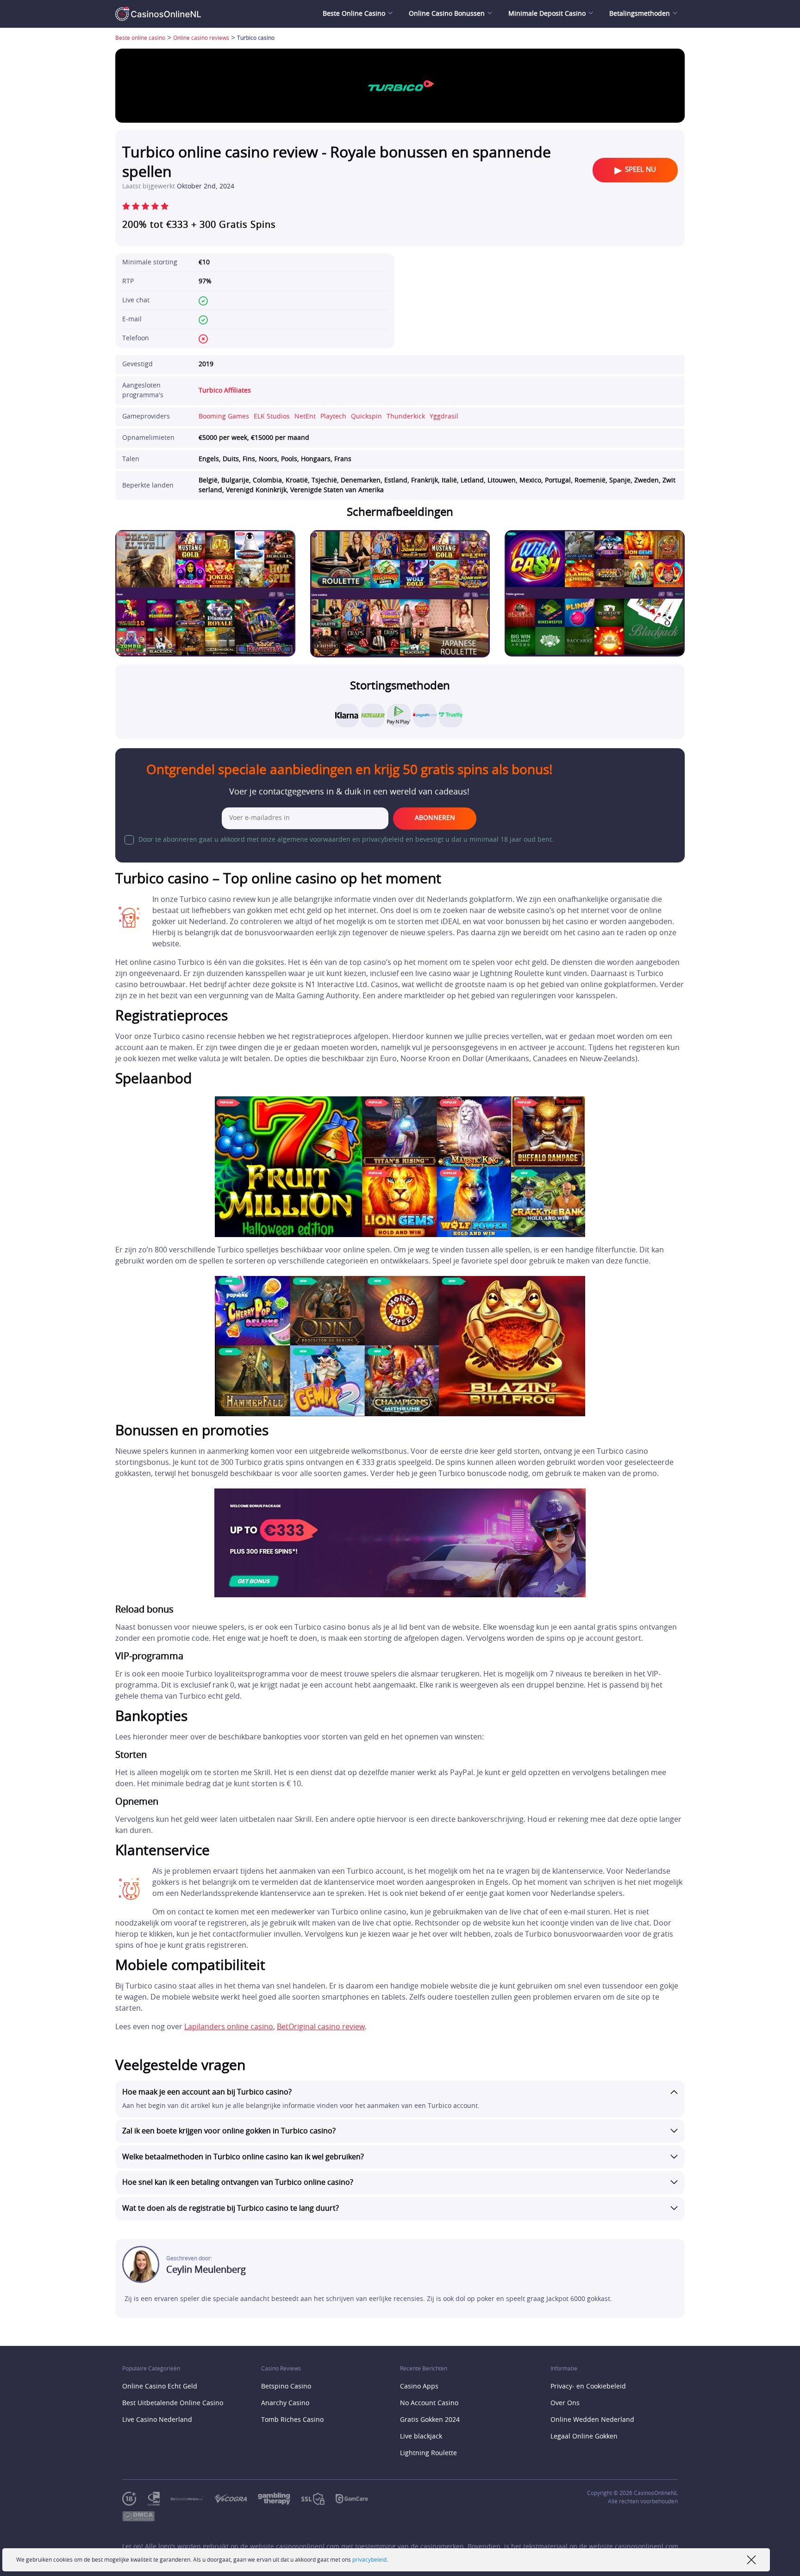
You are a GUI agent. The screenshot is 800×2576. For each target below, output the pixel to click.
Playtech (333, 417)
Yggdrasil (444, 417)
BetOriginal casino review (321, 2027)
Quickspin (366, 417)
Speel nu (641, 170)
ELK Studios (272, 417)
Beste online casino (140, 38)
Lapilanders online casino (229, 2027)
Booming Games (224, 417)
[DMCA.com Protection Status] (144, 2517)
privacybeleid (369, 2560)
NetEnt (305, 417)
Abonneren (435, 818)
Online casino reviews (201, 38)
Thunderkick (406, 417)
